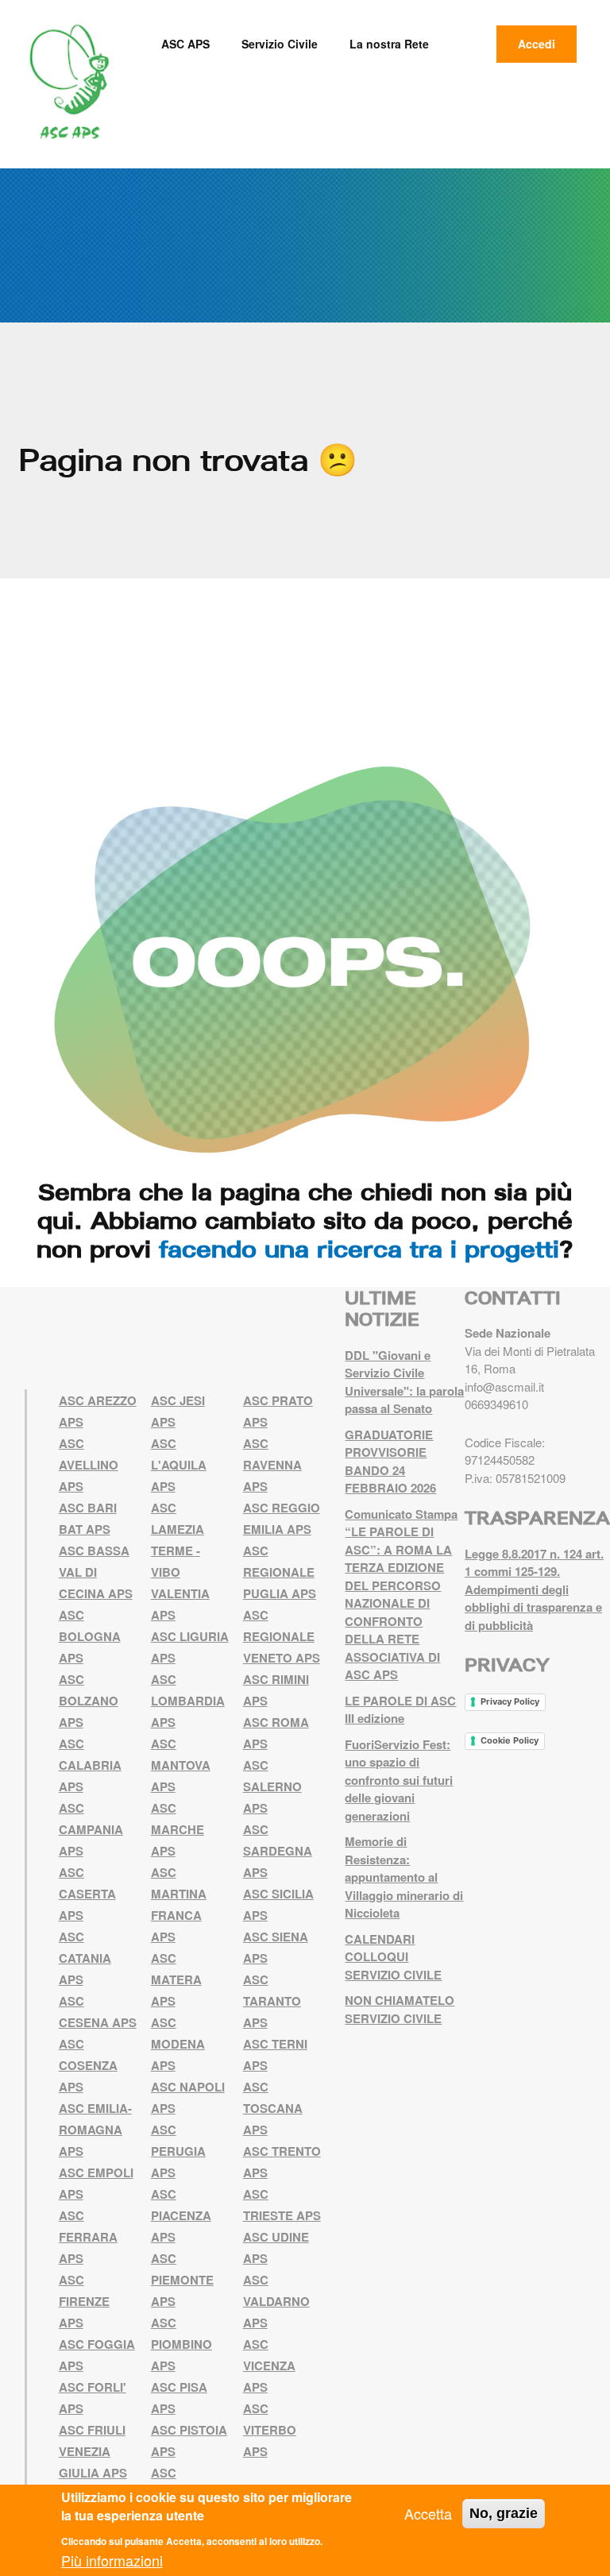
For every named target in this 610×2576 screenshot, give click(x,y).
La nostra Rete (389, 44)
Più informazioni (112, 2560)
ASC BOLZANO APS (89, 1701)
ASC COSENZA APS (88, 2065)
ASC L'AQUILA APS (179, 1465)
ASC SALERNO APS (272, 1786)
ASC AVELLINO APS (89, 1465)
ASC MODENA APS (178, 2044)
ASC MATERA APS (176, 1979)
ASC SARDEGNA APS (278, 1851)
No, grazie (504, 2513)
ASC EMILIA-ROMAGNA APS (95, 2130)
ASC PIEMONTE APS (182, 2280)
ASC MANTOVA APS (181, 1765)
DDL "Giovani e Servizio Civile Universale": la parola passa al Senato (404, 1382)
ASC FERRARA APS (88, 2237)
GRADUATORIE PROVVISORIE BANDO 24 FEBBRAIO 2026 (390, 1462)
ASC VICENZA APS (269, 2366)
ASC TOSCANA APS (273, 2108)
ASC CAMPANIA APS (91, 1829)
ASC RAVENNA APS (272, 1465)
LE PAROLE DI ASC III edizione (400, 1710)
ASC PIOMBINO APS (181, 2344)
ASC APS (185, 44)
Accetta (428, 2513)
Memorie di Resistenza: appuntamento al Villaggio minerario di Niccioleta (404, 1877)
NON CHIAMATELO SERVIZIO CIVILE (400, 2009)
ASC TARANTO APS (272, 2001)
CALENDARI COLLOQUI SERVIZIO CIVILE (393, 1957)
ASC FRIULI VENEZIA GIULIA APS (93, 2451)
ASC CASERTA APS (87, 1894)
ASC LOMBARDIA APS (188, 1701)
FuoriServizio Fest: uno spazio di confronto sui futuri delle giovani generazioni (399, 1780)
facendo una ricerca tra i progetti (359, 1249)
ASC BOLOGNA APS (90, 1636)
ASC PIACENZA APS (181, 2215)
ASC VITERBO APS (270, 2430)
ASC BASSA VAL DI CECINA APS (96, 1572)
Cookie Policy (510, 1740)
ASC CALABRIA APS (90, 1765)
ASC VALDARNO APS (276, 2301)
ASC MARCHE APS (178, 1829)
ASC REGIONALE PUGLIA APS (280, 1572)
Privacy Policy (510, 1701)
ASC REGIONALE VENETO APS (282, 1636)
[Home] (75, 82)
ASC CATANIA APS (85, 1958)
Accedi (537, 44)
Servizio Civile (280, 44)
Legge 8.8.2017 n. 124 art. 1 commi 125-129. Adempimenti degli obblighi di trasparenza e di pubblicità (534, 1589)
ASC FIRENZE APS (84, 2301)
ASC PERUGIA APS (178, 2151)
